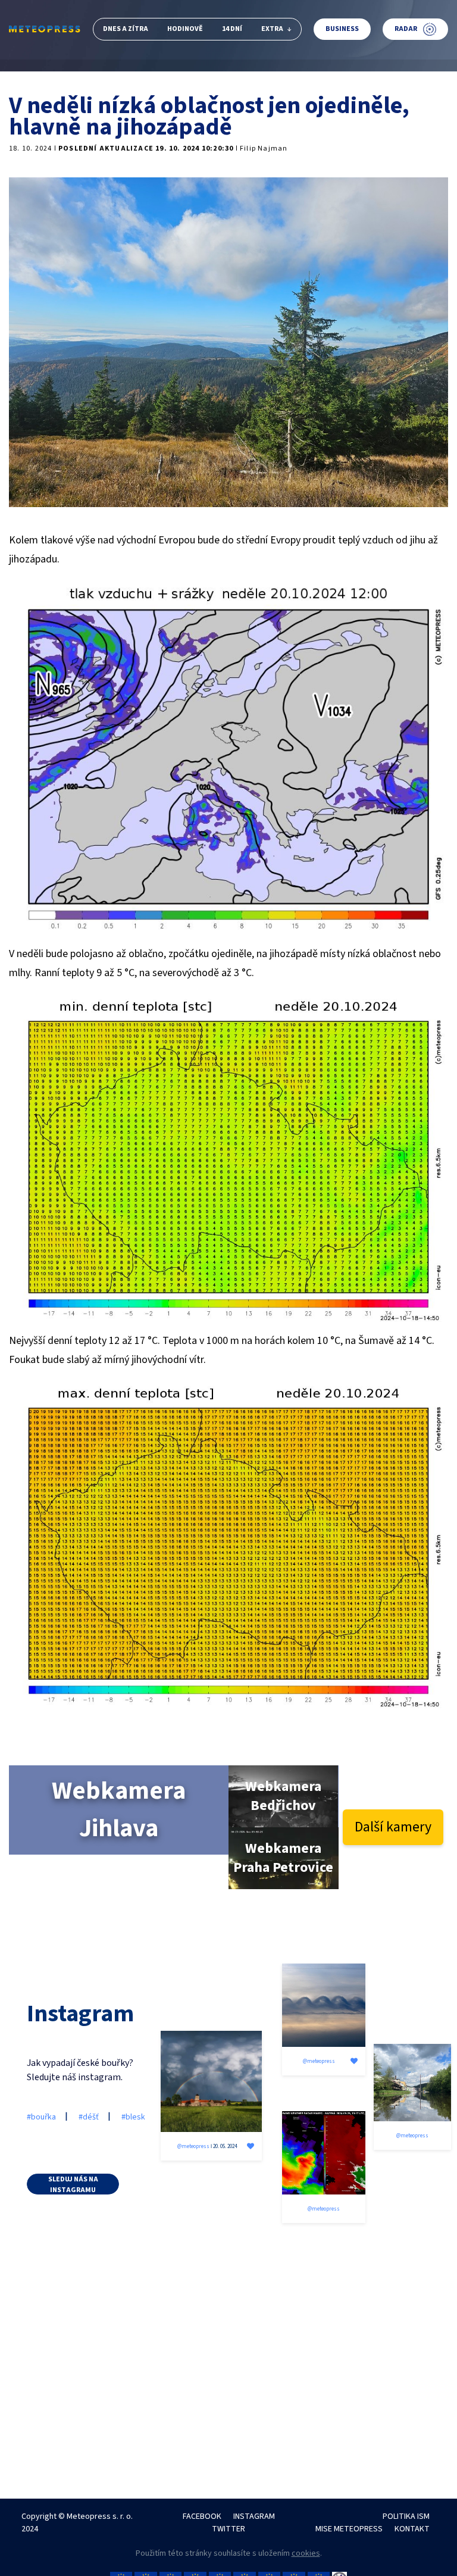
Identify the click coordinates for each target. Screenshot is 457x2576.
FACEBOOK (202, 2516)
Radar (406, 29)
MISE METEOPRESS (349, 2529)
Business (342, 29)
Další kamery (393, 1827)
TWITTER (228, 2529)
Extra (272, 29)
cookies (306, 2553)
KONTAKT (412, 2529)
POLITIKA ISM (406, 2516)
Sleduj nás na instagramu (73, 2184)
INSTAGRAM (254, 2516)
